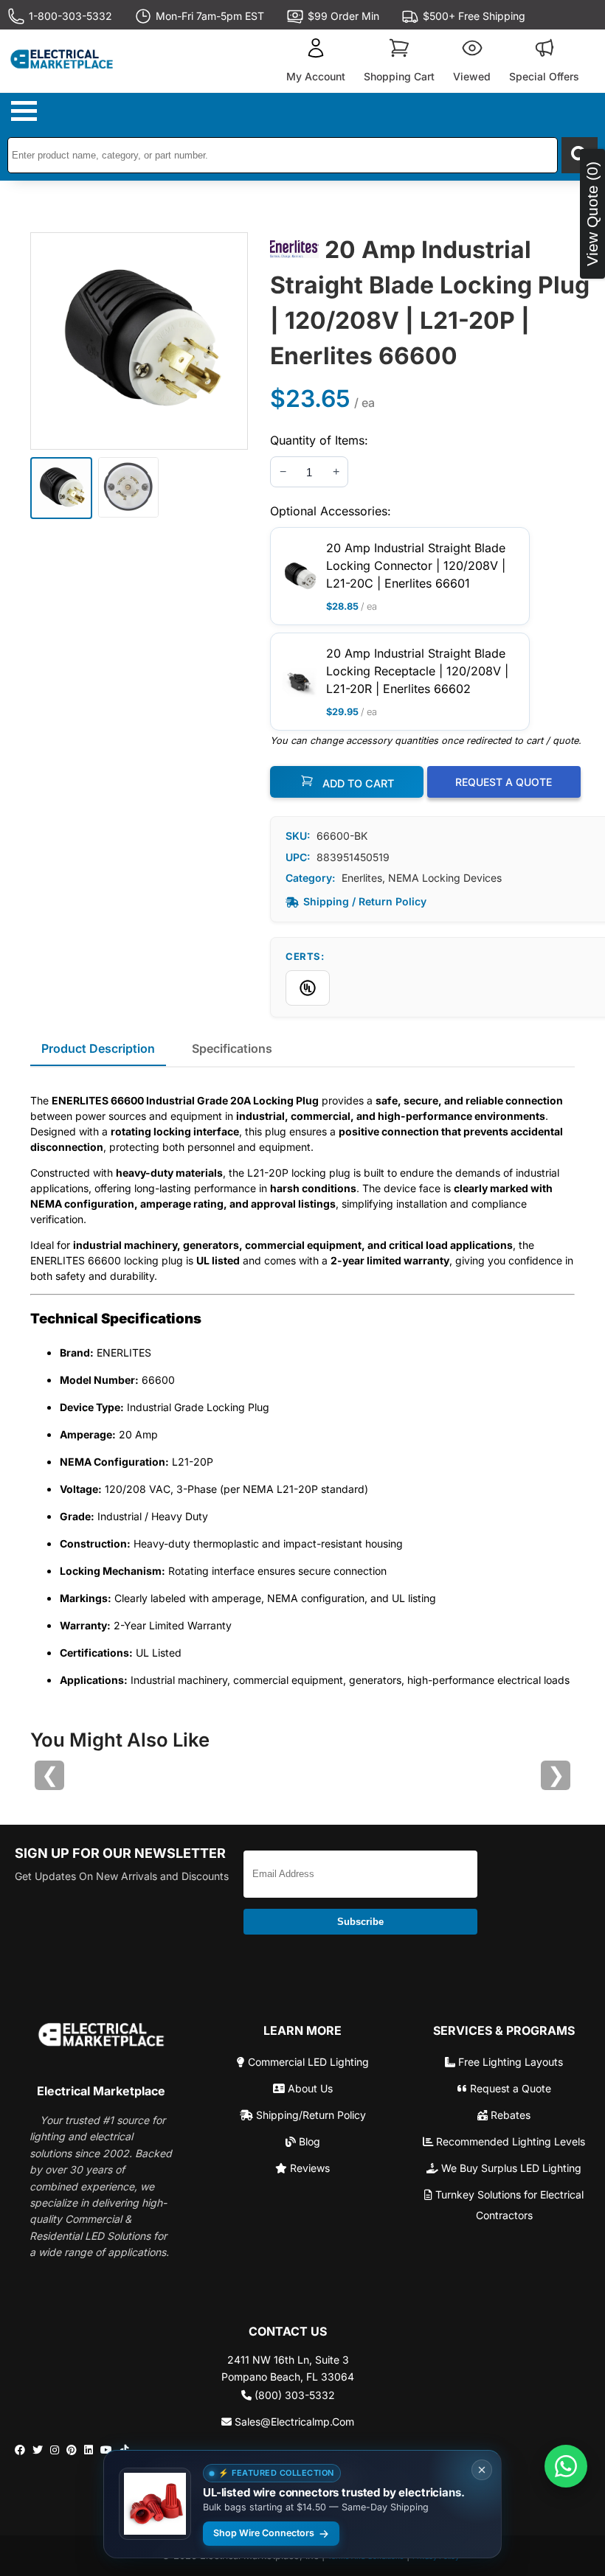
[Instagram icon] (55, 2450)
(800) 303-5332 (293, 2395)
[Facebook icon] (20, 2450)
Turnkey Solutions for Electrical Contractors (508, 2205)
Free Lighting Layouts (509, 2062)
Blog (308, 2141)
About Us (309, 2088)
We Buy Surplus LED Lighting (510, 2168)
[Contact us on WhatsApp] (566, 2466)
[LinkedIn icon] (89, 2450)
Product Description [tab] (98, 1048)
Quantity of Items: (319, 440)
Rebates (509, 2115)
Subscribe (360, 1922)
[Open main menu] (26, 111)
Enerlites (362, 878)
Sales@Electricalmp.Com (293, 2422)
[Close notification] (482, 2470)
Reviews (308, 2168)
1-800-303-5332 (70, 16)
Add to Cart (357, 783)
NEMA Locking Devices (445, 878)
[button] (316, 61)
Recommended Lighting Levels (509, 2141)
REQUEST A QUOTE (504, 782)
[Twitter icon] (38, 2450)
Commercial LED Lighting (307, 2062)
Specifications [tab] (232, 1048)
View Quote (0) (592, 214)
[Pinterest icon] (72, 2450)
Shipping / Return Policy (365, 901)
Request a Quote (509, 2088)
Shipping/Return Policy (310, 2115)
